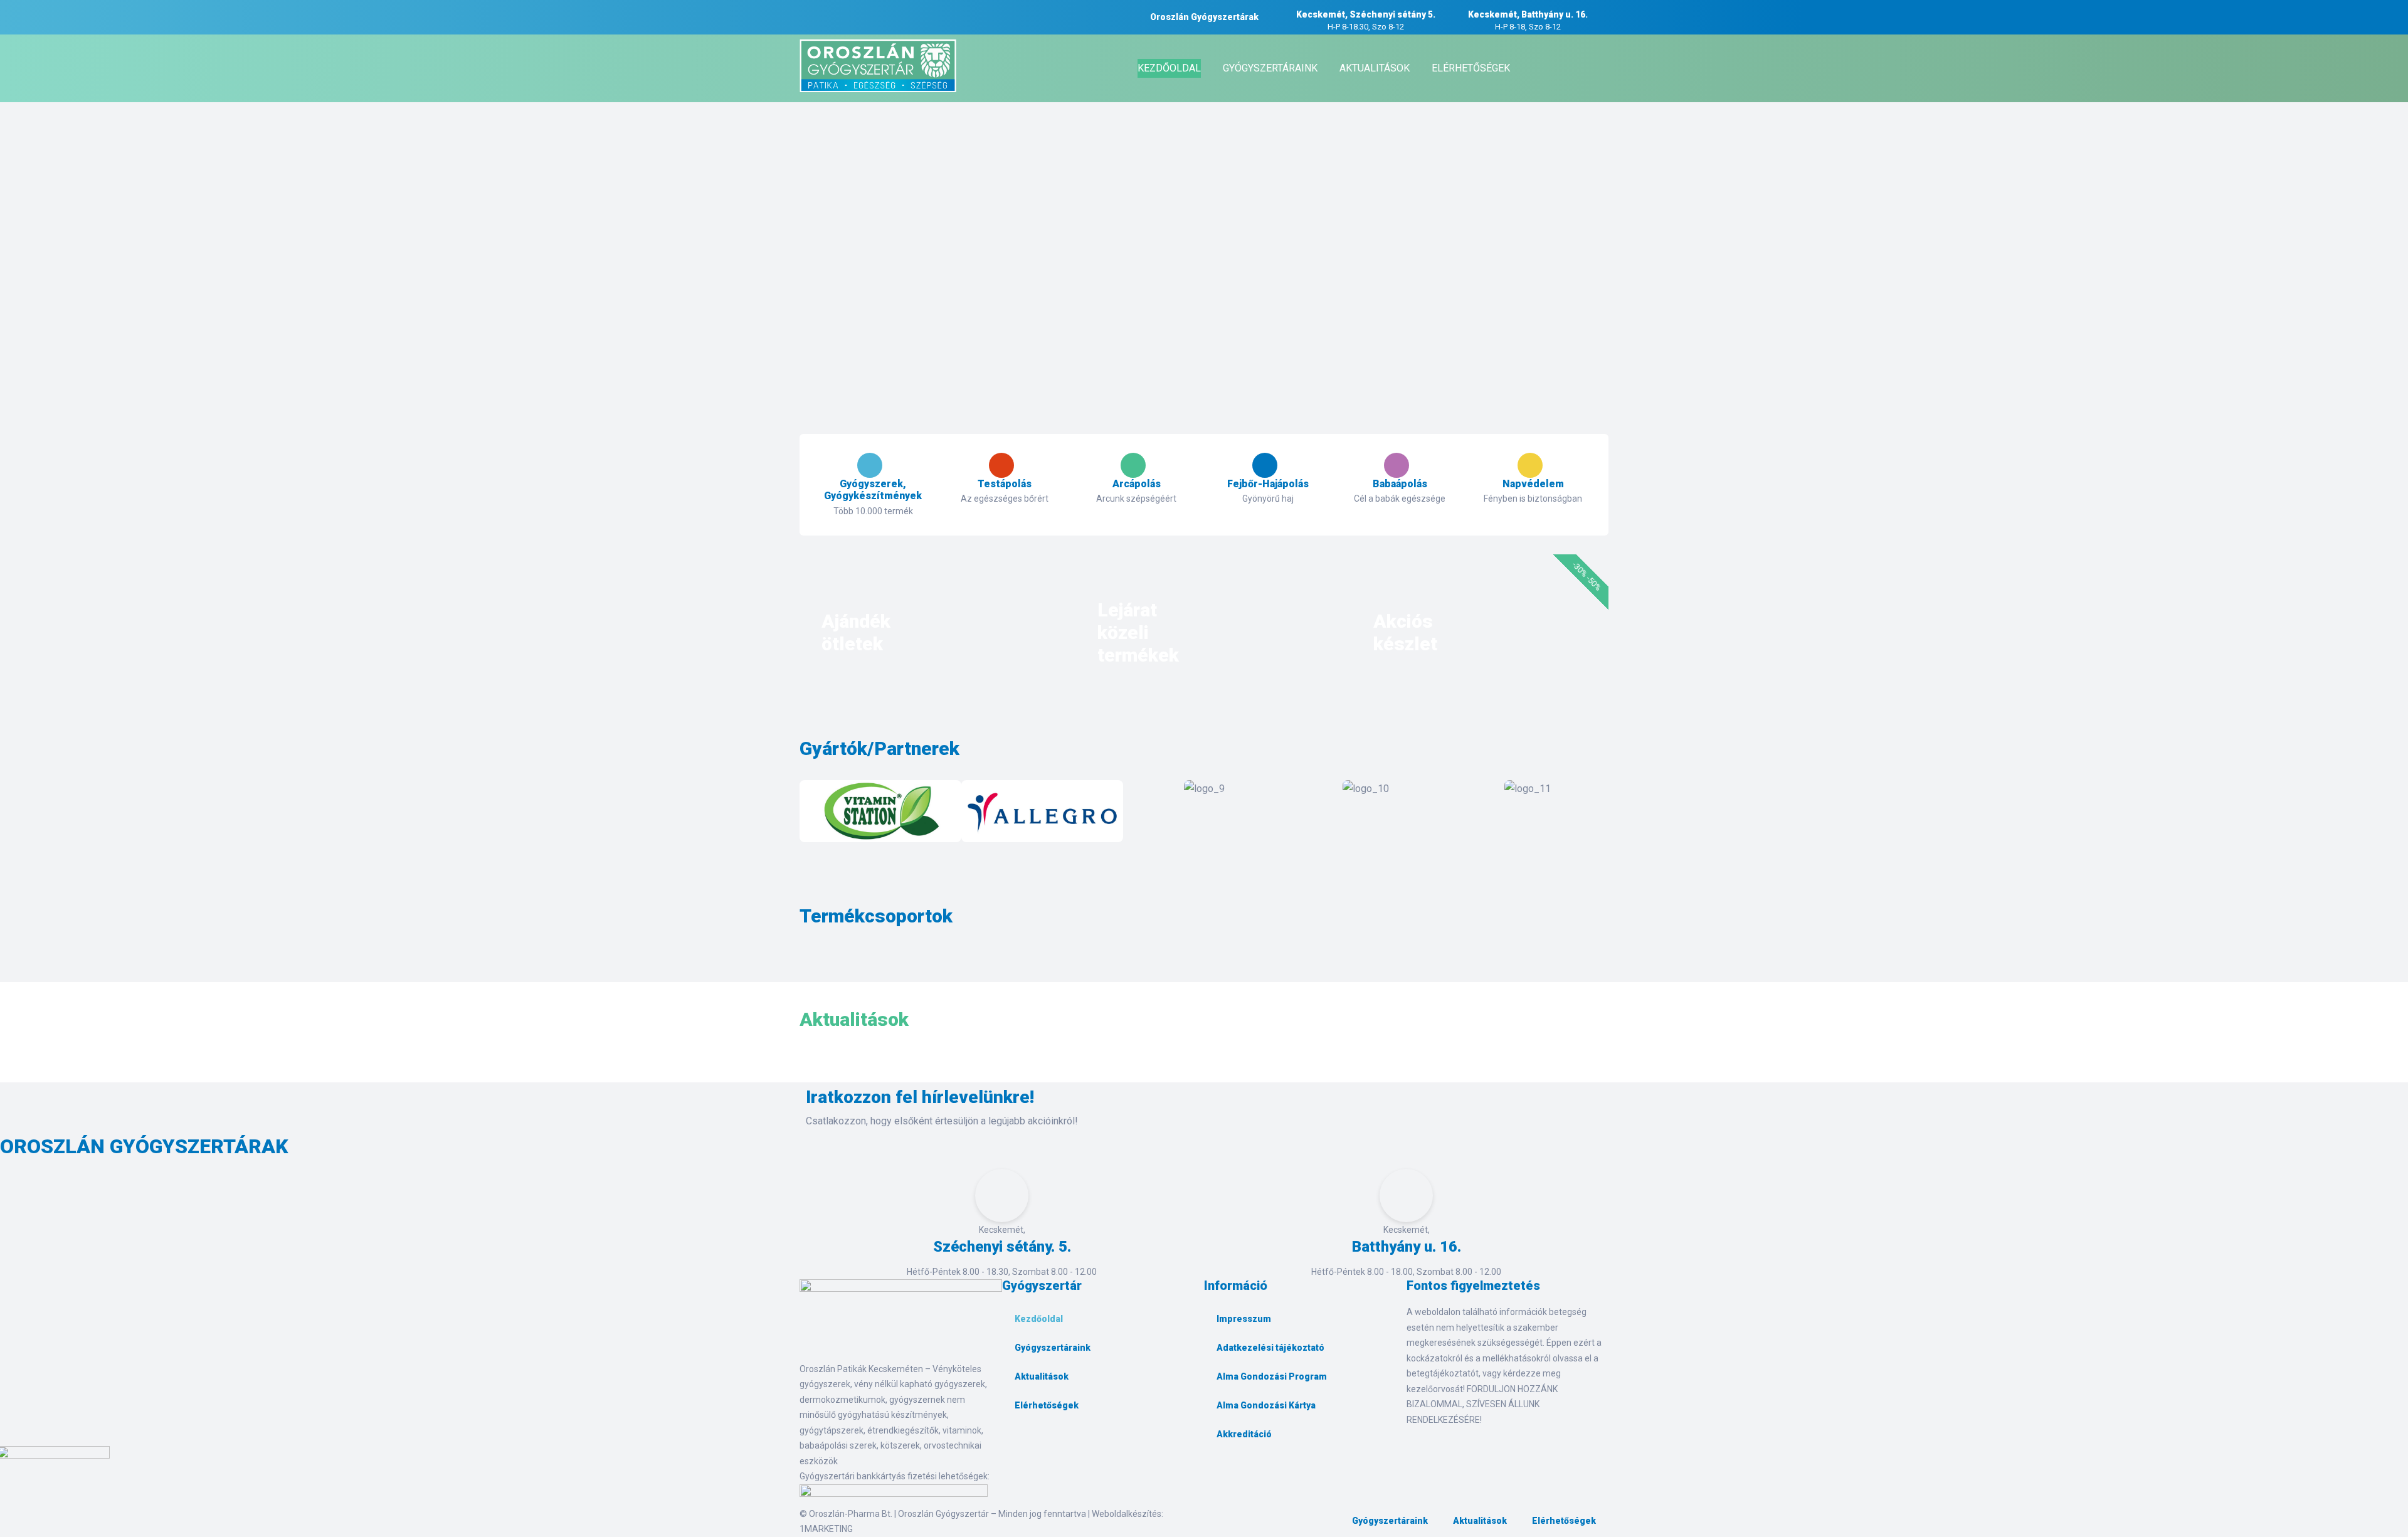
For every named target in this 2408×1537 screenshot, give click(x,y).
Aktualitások (1042, 1376)
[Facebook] (1018, 1448)
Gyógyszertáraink (1053, 1348)
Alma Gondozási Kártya (1266, 1405)
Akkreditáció (1244, 1434)
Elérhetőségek (1047, 1405)
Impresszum (1244, 1319)
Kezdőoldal (1039, 1319)
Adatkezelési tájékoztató (1270, 1348)
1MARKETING (826, 1529)
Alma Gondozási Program (1272, 1376)
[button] (812, 814)
